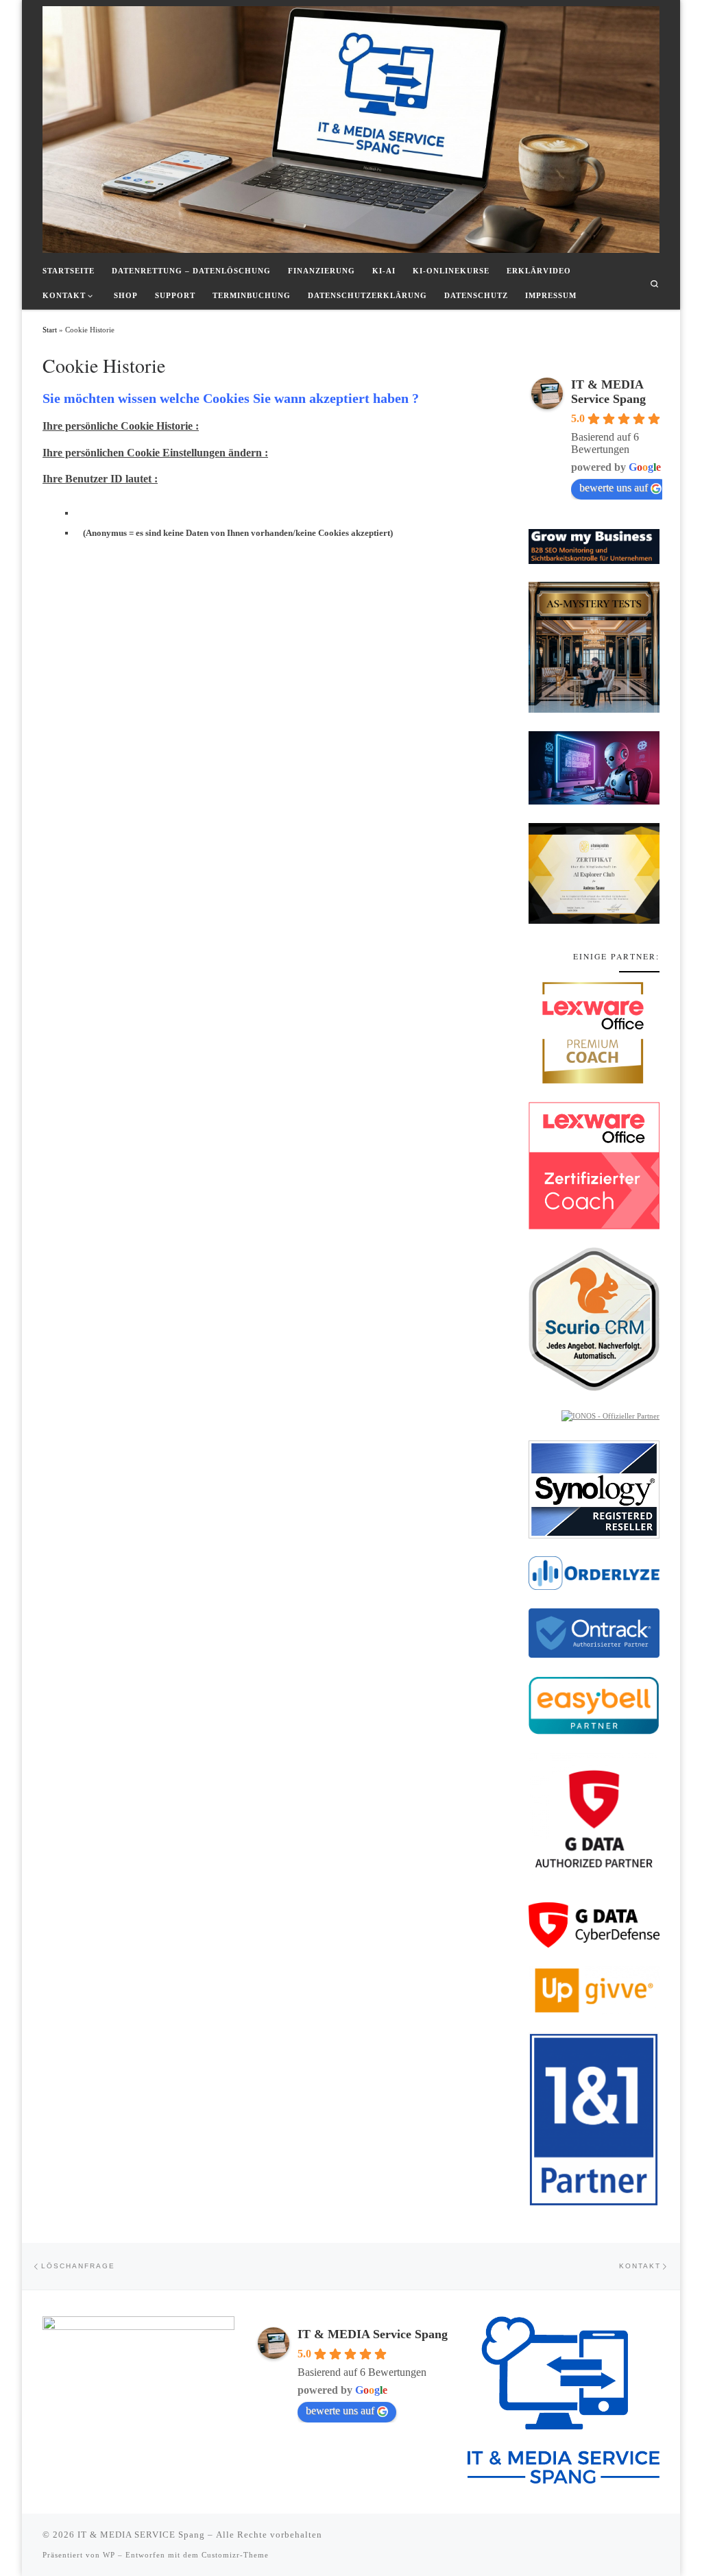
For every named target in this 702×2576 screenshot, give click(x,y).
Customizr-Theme (235, 2555)
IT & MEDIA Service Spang (608, 392)
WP (109, 2555)
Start (50, 330)
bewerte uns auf (614, 488)
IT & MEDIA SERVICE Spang (141, 2535)
